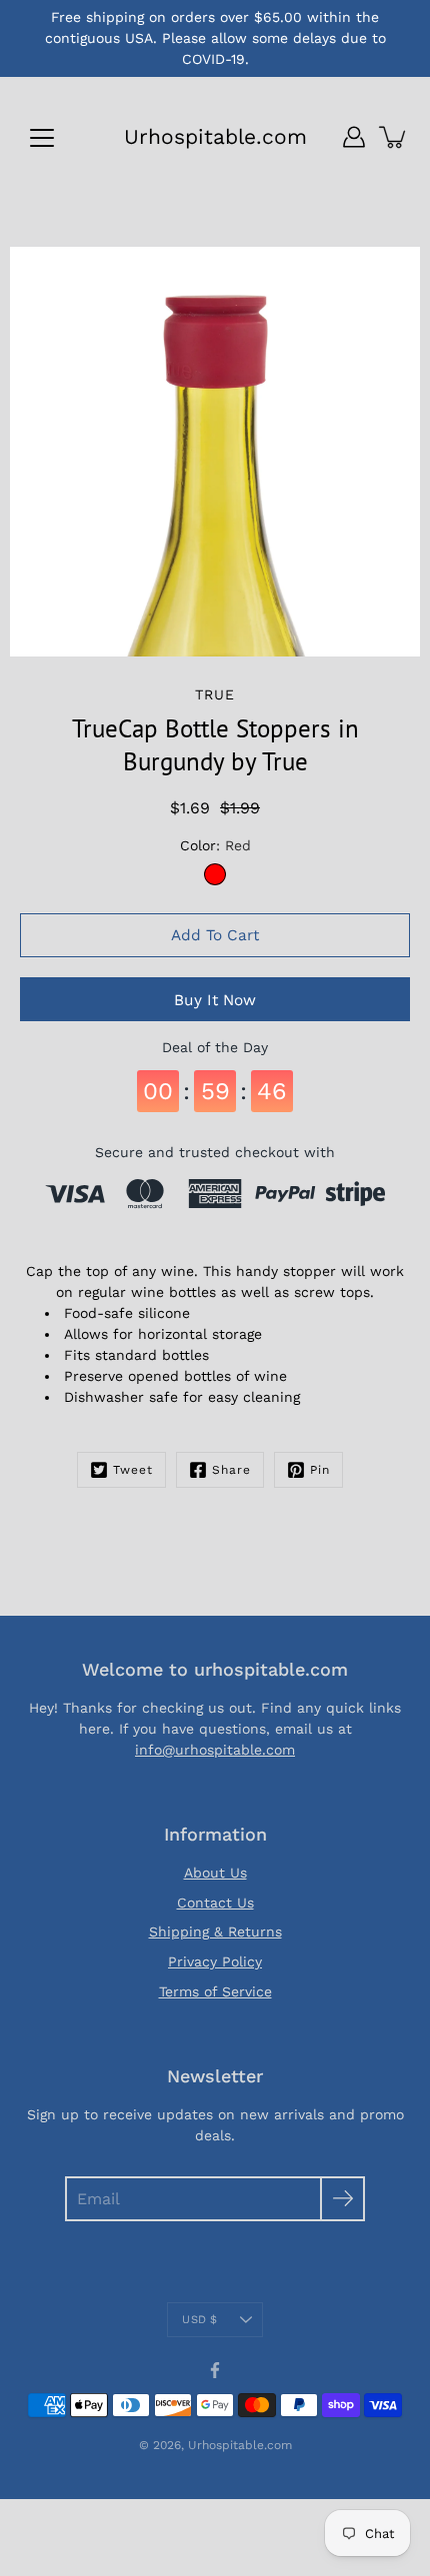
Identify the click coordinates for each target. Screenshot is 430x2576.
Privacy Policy (215, 1961)
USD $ (199, 2320)
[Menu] (42, 138)
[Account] (354, 137)
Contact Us (215, 1903)
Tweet (133, 1470)
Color (215, 845)
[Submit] (342, 2199)
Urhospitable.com (215, 136)
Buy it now (215, 1000)
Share (231, 1470)
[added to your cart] (394, 137)
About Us (215, 1873)
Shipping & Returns (215, 1932)
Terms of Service (215, 1991)
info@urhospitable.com (215, 1750)
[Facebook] (215, 2370)
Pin (320, 1470)
